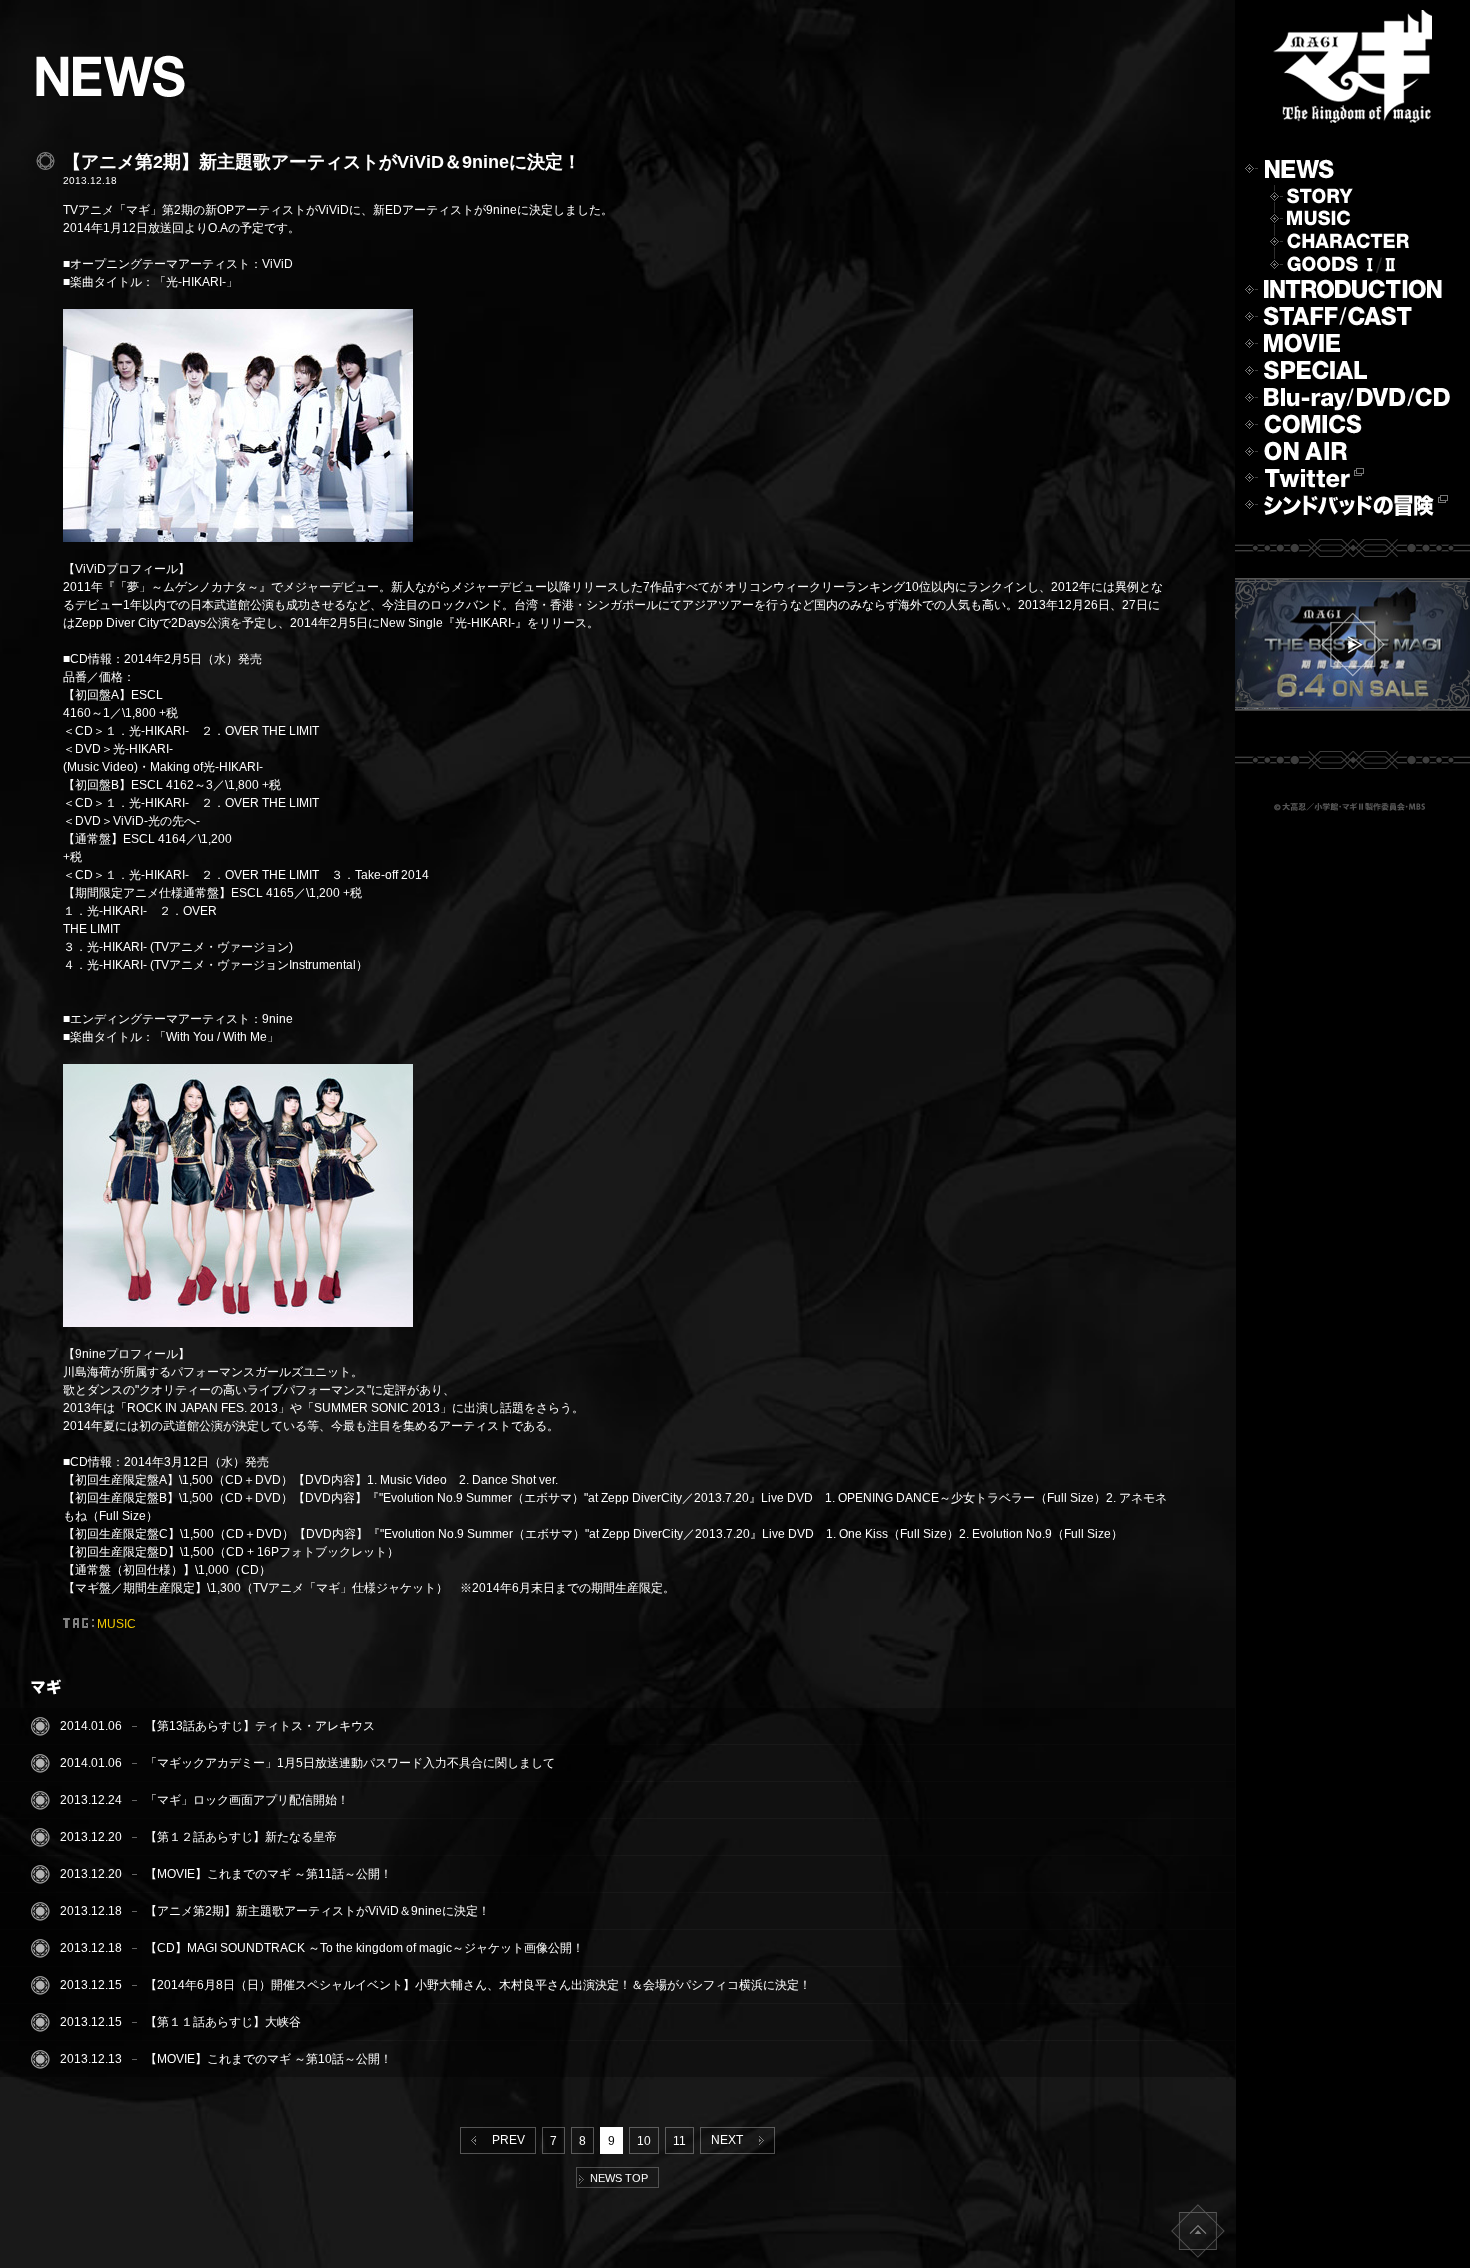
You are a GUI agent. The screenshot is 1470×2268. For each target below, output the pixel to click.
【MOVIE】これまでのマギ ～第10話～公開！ (268, 2059)
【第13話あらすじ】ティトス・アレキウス (260, 1726)
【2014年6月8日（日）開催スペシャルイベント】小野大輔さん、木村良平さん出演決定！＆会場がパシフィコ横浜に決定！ (478, 1985)
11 (679, 2141)
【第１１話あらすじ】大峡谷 (223, 2022)
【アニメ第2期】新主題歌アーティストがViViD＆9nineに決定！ (317, 1911)
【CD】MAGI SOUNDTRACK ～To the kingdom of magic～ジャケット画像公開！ (364, 1948)
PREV (505, 2140)
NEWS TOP (616, 2178)
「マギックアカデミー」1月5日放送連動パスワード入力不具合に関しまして (350, 1763)
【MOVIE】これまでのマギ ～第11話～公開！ (268, 1874)
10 (644, 2141)
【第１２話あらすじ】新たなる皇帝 (241, 1837)
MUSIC (116, 1624)
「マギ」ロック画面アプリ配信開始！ (247, 1800)
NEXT (730, 2140)
